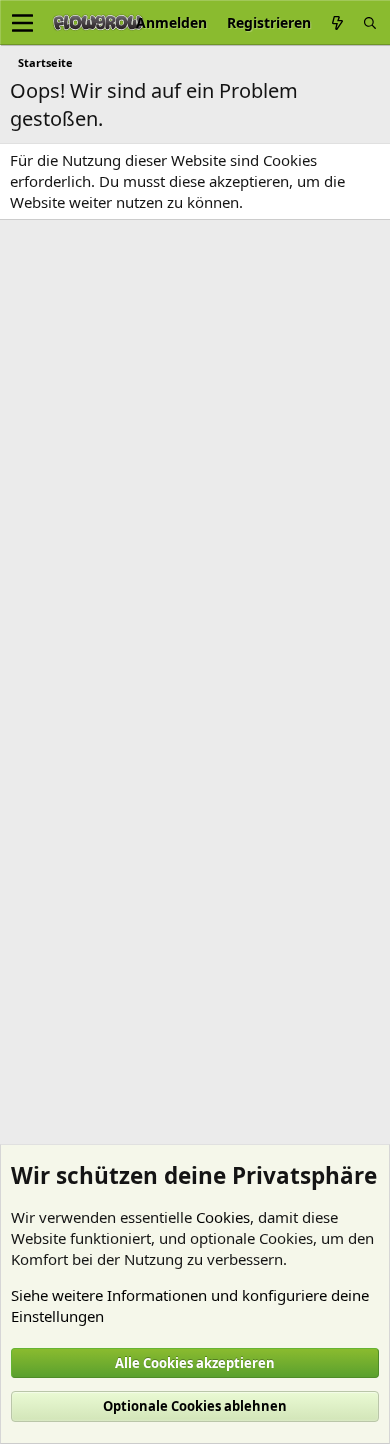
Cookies (223, 1217)
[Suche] (370, 22)
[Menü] (22, 23)
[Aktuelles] (337, 22)
